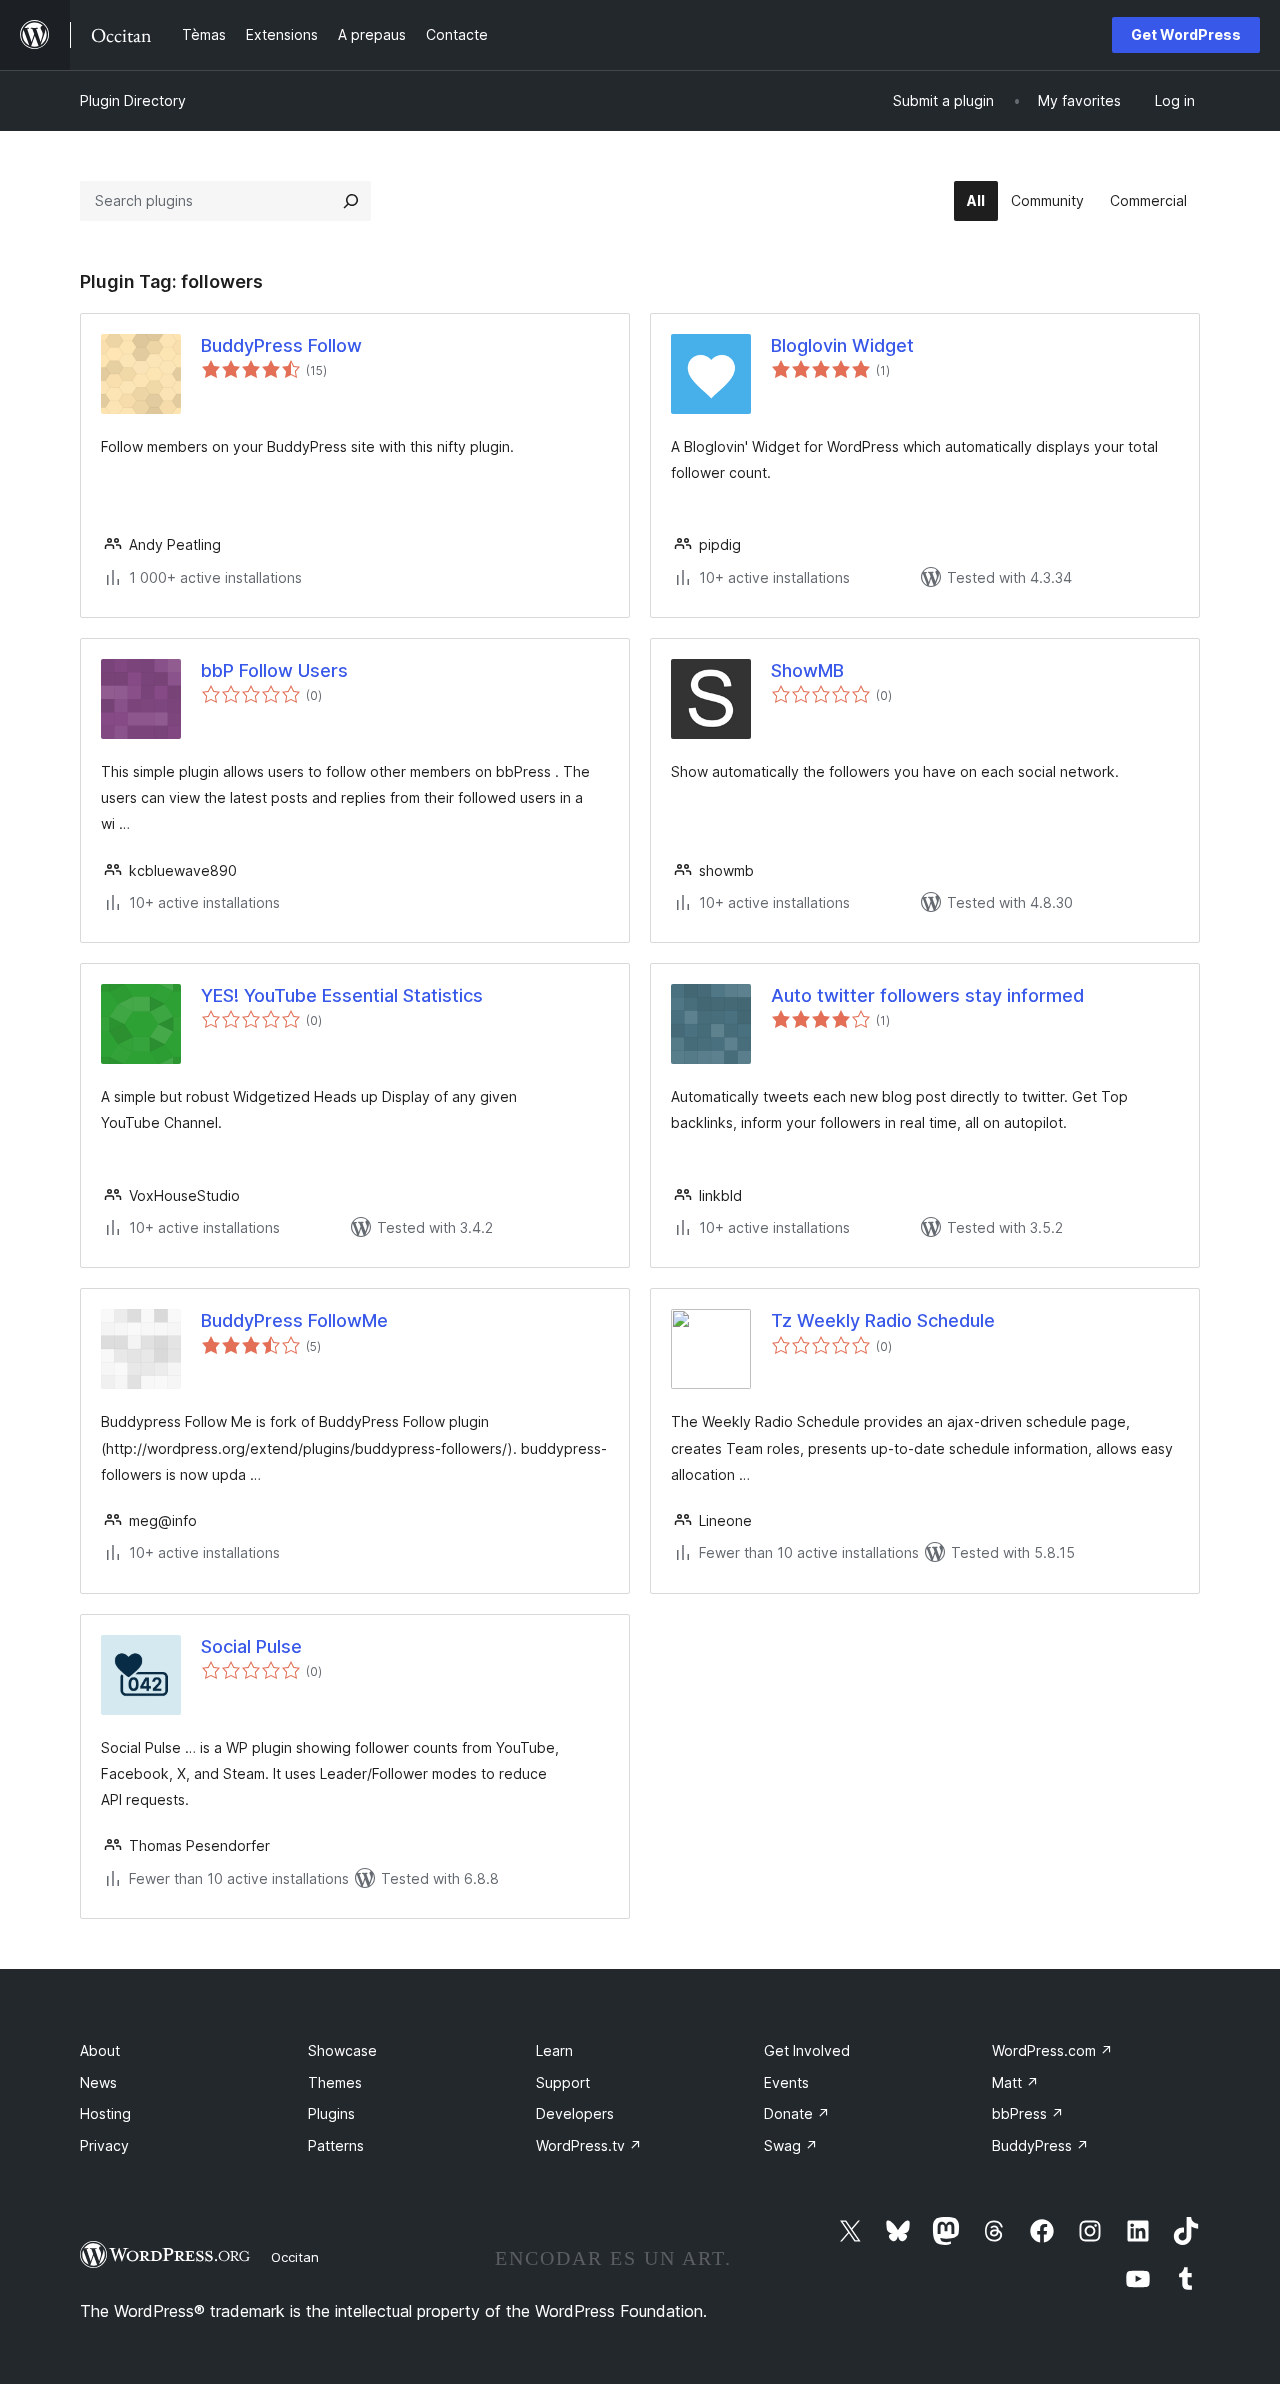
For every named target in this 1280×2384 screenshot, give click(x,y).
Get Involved (807, 2050)
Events (786, 2082)
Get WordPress (1186, 34)
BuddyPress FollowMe (294, 1320)
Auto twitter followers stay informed (927, 995)
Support (563, 2082)
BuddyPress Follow (281, 345)
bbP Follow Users (274, 670)
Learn (554, 2050)
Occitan (295, 2257)
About (100, 2050)
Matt (1015, 2082)
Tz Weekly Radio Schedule (883, 1320)
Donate (797, 2113)
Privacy (104, 2145)
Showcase (342, 2050)
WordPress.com (1052, 2050)
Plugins (331, 2113)
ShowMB (807, 670)
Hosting (105, 2113)
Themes (335, 2082)
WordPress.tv (589, 2145)
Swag (791, 2145)
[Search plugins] (351, 201)
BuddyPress (1040, 2145)
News (98, 2082)
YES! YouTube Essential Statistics (342, 995)
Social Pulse (251, 1646)
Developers (575, 2113)
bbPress (1028, 2113)
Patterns (336, 2145)
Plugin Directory (133, 100)
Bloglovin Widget (842, 345)
